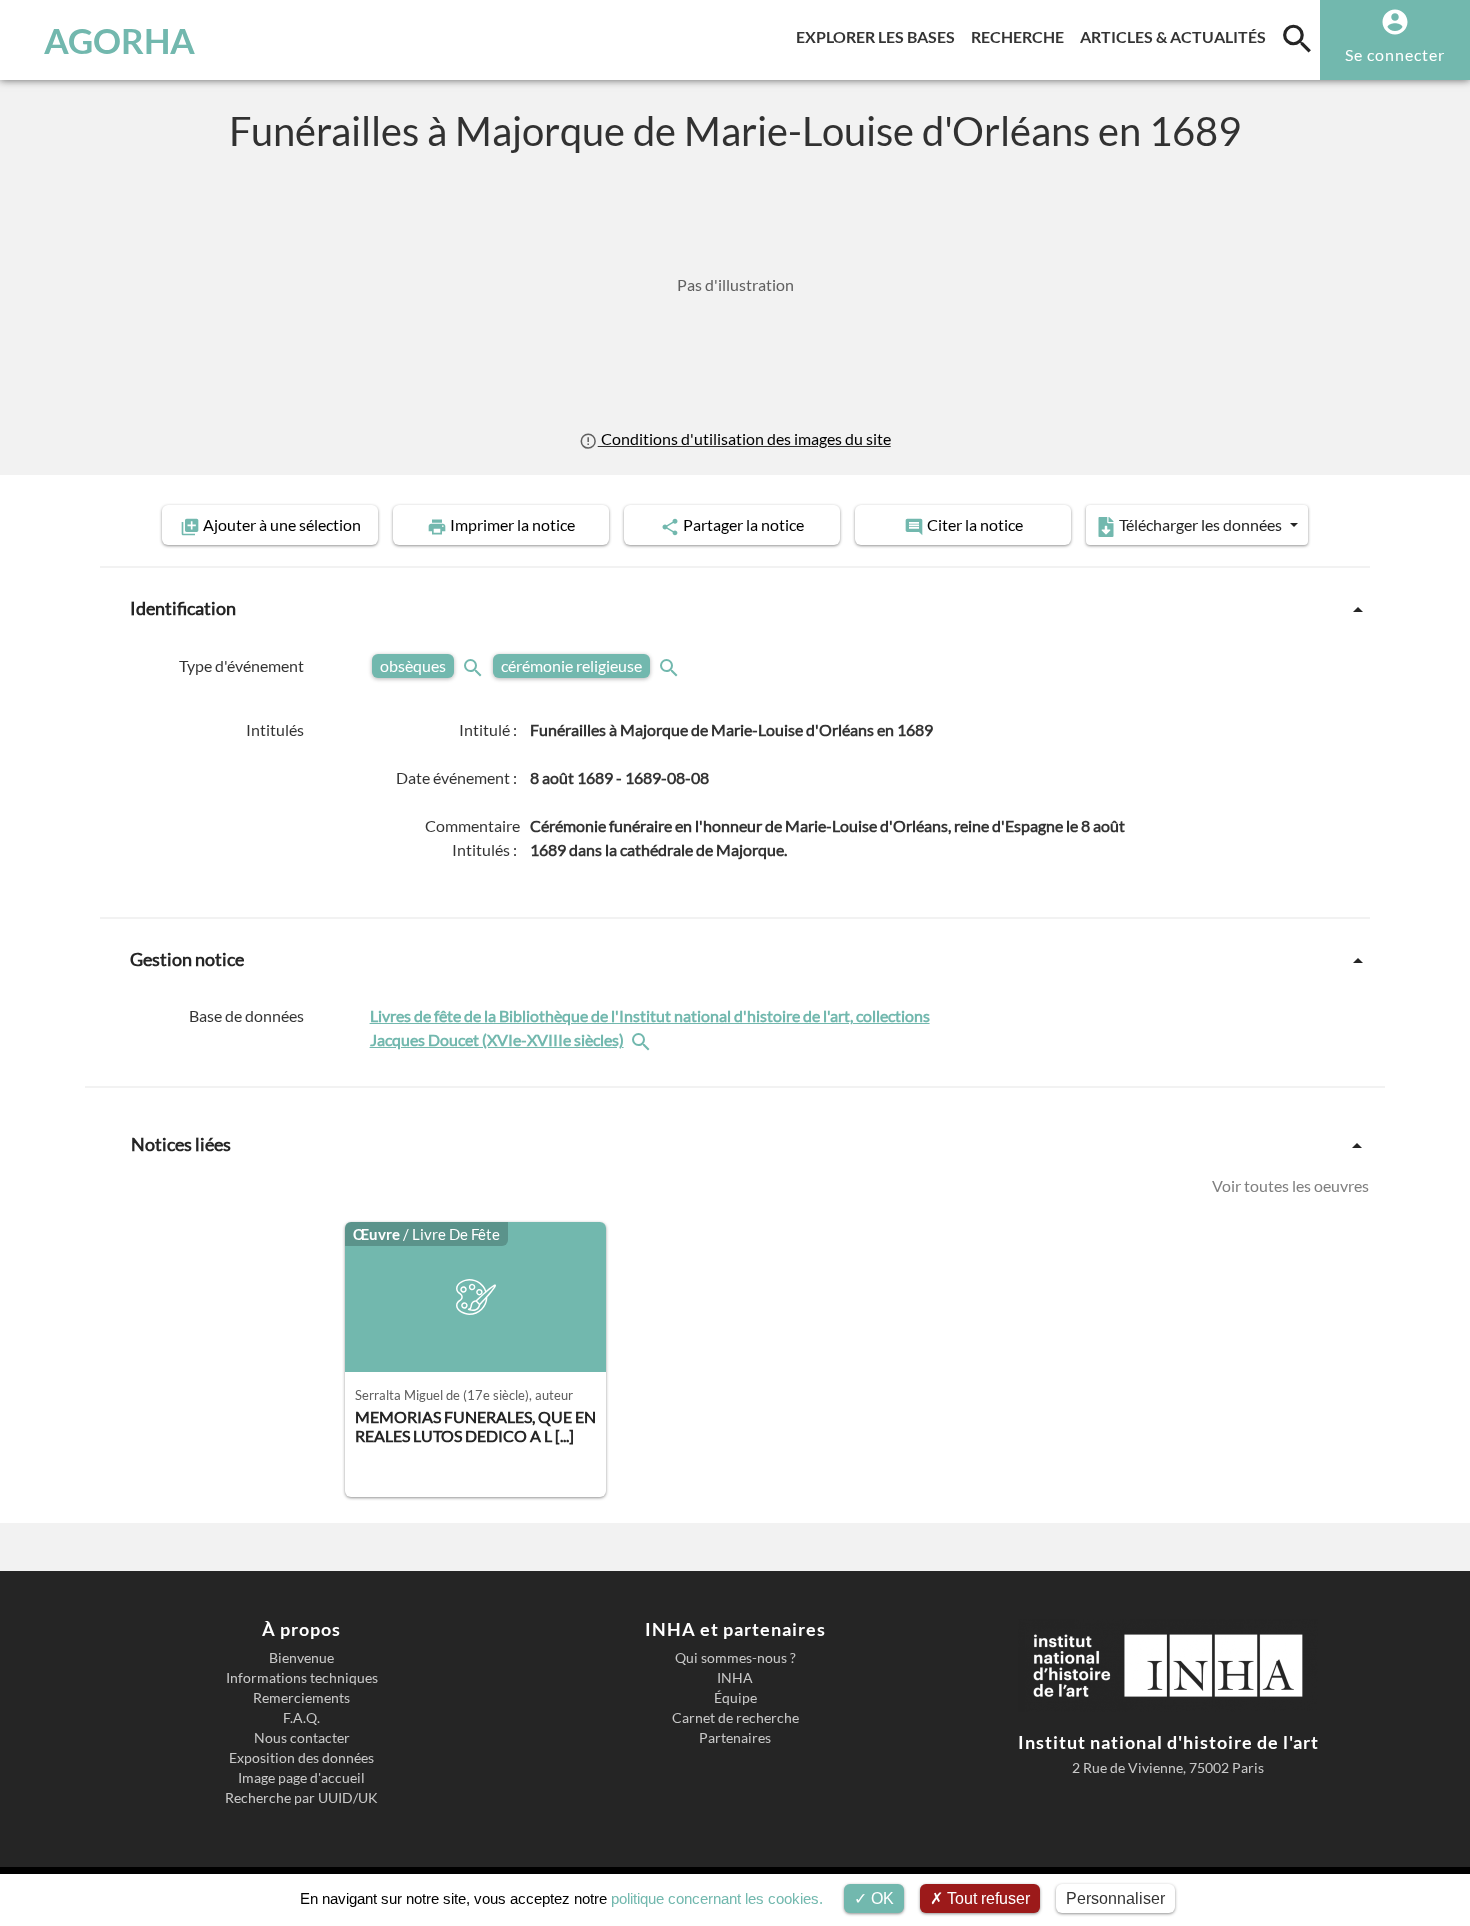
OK (880, 1898)
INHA (735, 1678)
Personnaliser (1115, 1898)
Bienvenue (301, 1658)
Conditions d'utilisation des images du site (744, 438)
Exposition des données (301, 1758)
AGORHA (119, 40)
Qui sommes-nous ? (735, 1658)
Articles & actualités (1177, 36)
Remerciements (301, 1698)
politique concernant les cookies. (717, 1898)
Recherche (1021, 36)
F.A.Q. (301, 1718)
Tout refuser (986, 1898)
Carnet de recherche (735, 1718)
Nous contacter (302, 1738)
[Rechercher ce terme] (475, 665)
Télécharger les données (1200, 524)
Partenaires (735, 1738)
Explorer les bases (879, 36)
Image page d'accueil (301, 1778)
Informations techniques (302, 1678)
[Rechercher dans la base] (643, 1039)
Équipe (735, 1698)
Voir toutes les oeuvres (1290, 1185)
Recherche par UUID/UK (301, 1798)
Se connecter (1395, 54)
